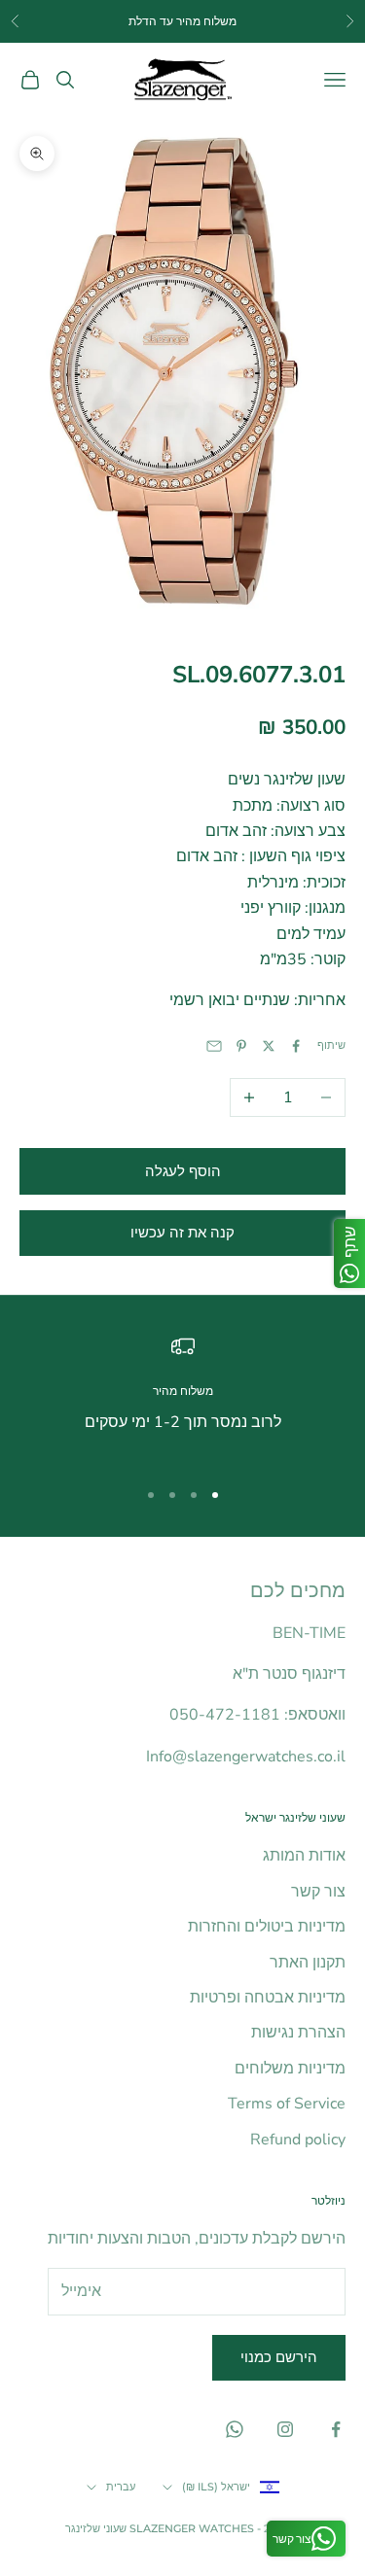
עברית (121, 2487)
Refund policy (298, 2140)
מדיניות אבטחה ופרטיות (268, 1998)
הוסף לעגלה (183, 1171)
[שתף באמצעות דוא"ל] (214, 1046)
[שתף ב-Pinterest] (241, 1046)
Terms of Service (287, 2104)
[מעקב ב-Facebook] (336, 2429)
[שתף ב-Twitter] (269, 1046)
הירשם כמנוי (279, 2357)
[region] (182, 1397)
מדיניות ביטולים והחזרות (267, 1927)
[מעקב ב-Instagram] (285, 2429)
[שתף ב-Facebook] (296, 1046)
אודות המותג (304, 1856)
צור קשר (318, 1892)
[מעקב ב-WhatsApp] (235, 2429)
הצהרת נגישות (298, 2033)
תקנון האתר (308, 1963)
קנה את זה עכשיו (182, 1233)
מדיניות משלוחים (290, 2069)
